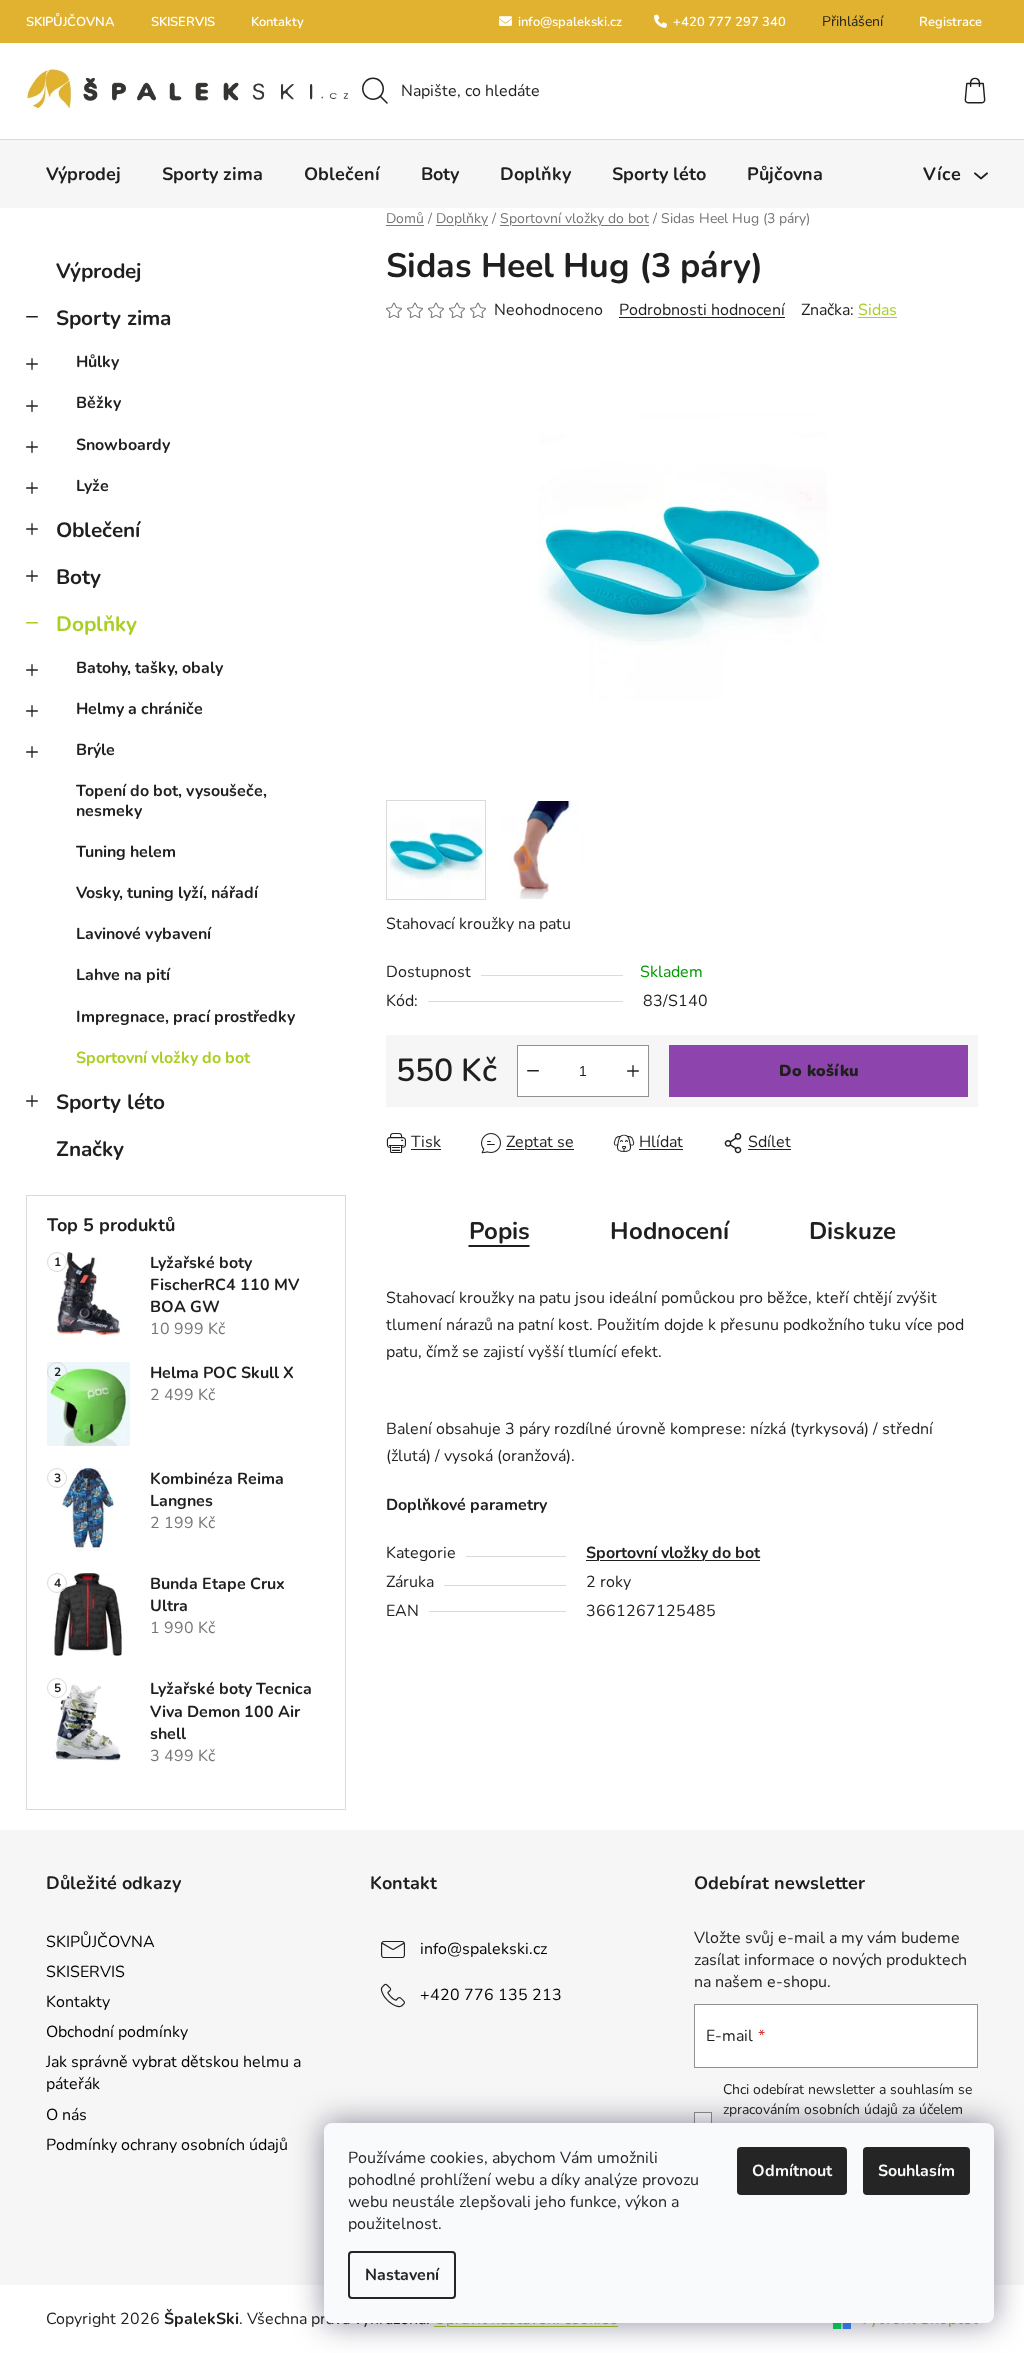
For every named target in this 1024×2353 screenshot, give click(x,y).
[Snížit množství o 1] (533, 1071)
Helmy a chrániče (139, 709)
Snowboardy (123, 445)
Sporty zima (113, 318)
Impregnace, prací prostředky (185, 1017)
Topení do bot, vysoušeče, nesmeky (171, 800)
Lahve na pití (123, 975)
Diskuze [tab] (852, 1231)
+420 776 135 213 (491, 1995)
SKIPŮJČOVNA (70, 22)
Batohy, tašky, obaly (149, 668)
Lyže (92, 486)
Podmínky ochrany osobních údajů (167, 2145)
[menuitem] (83, 174)
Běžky (98, 403)
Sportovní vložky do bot (163, 1058)
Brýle (95, 750)
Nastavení (402, 2275)
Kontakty (277, 22)
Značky (90, 1149)
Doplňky (96, 624)
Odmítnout (792, 2171)
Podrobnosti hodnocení (702, 310)
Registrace (950, 22)
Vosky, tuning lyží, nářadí (167, 893)
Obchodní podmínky (117, 2032)
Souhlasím (916, 2171)
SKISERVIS (183, 22)
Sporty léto (110, 1102)
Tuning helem (126, 852)
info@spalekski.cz (568, 22)
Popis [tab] (499, 1231)
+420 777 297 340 (728, 22)
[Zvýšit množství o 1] (633, 1071)
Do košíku (819, 1071)
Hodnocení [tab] (669, 1231)
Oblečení (98, 530)
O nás (66, 2115)
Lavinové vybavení (143, 934)
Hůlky (97, 362)
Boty (78, 577)
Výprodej (98, 271)
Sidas (877, 310)
